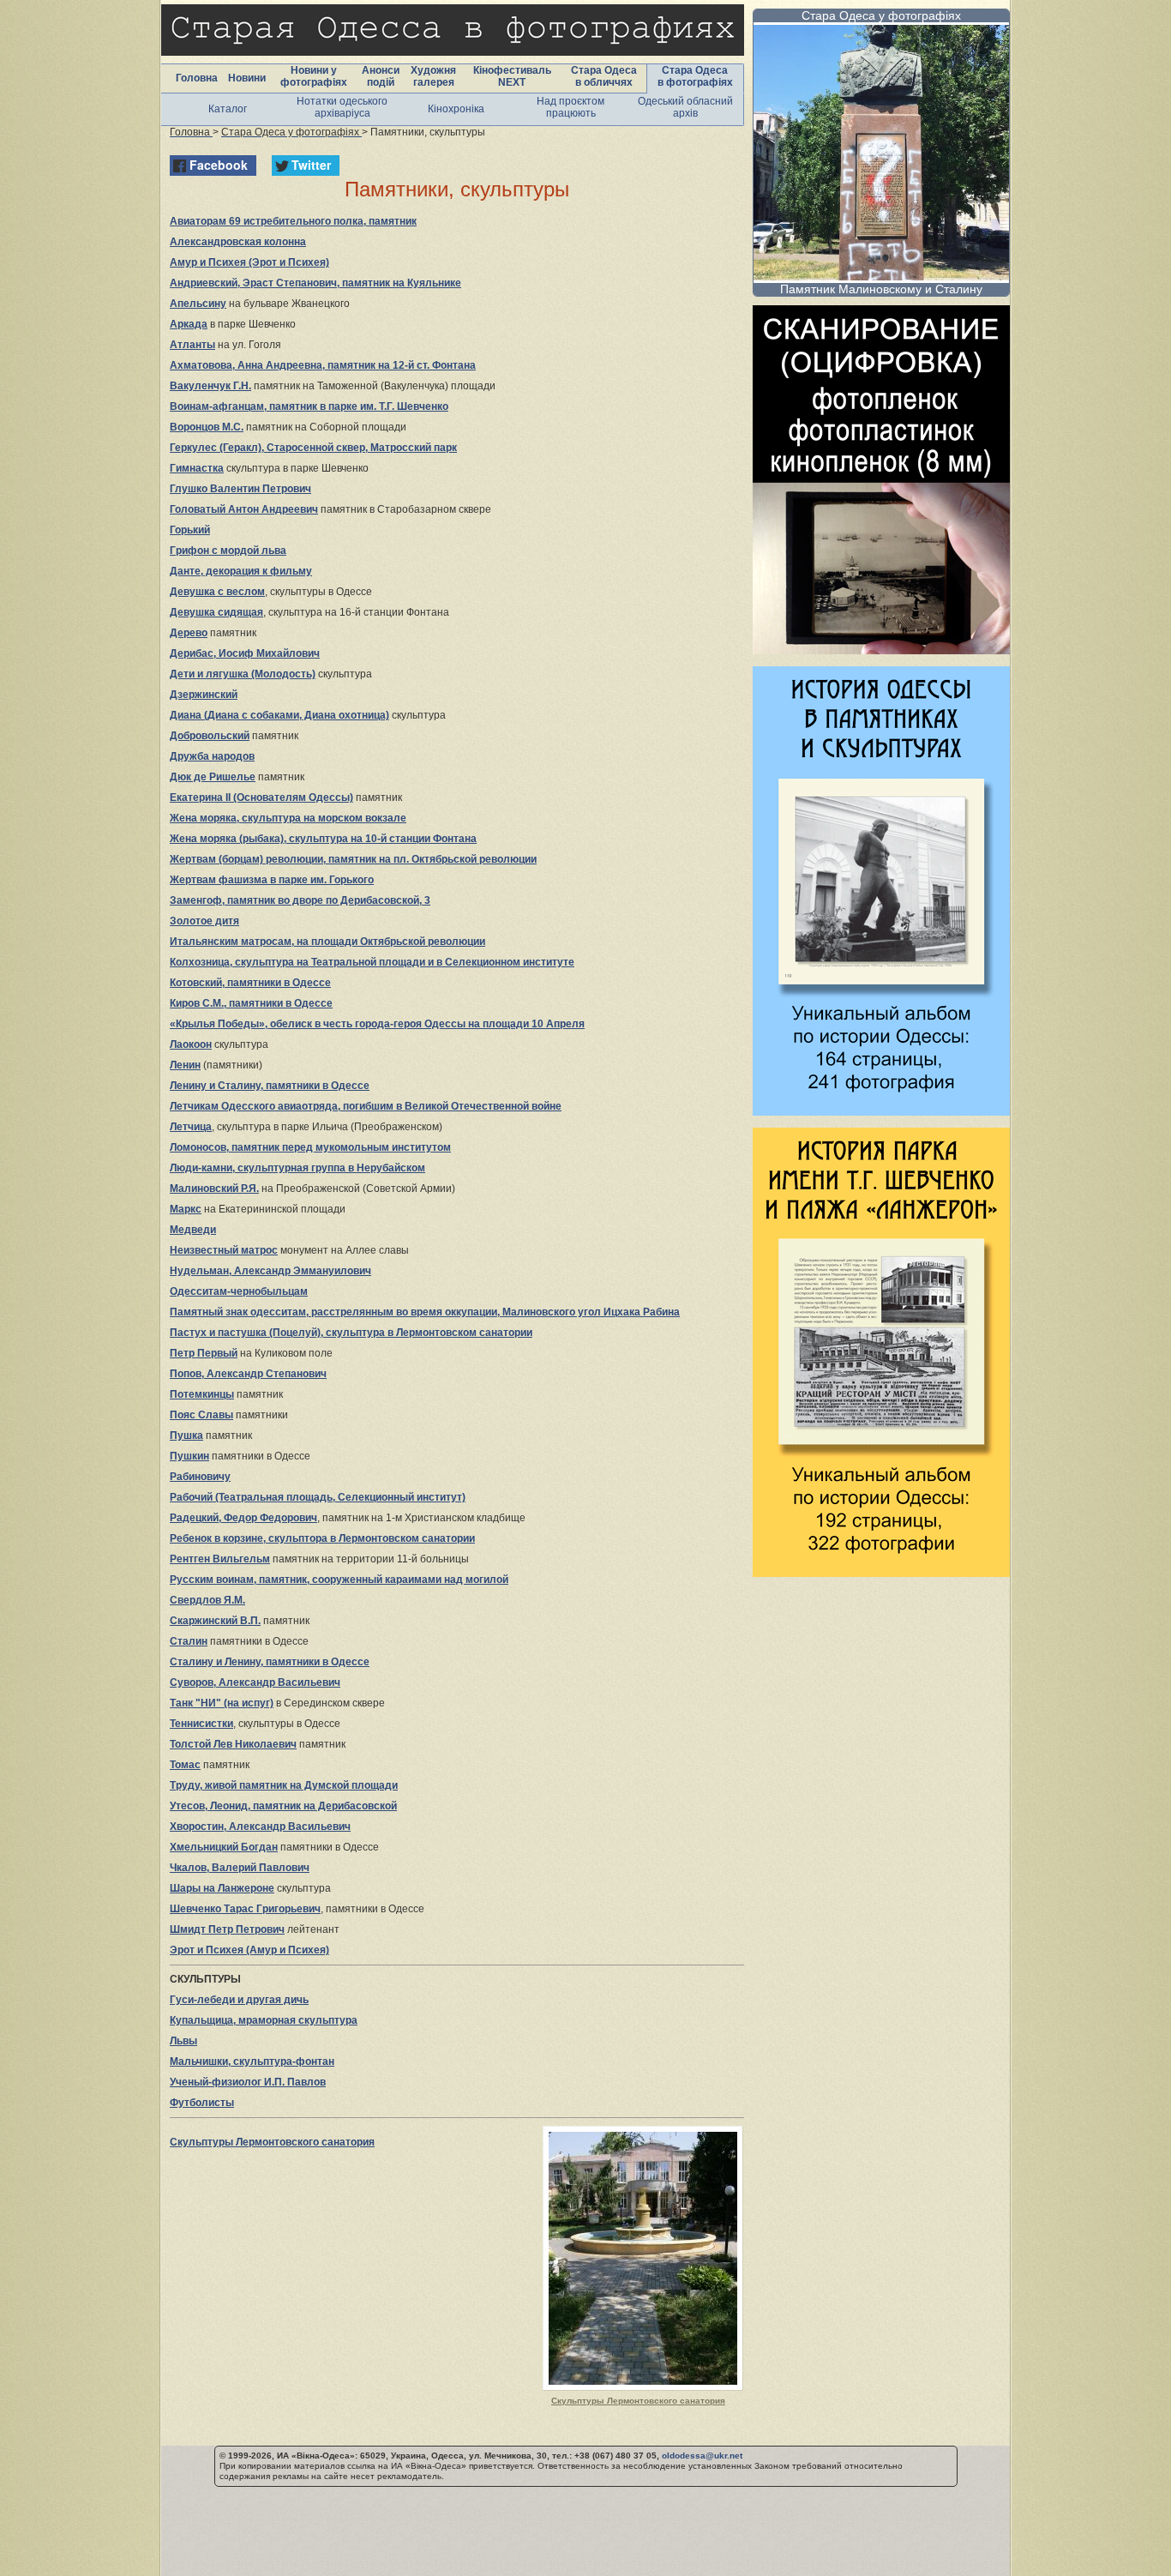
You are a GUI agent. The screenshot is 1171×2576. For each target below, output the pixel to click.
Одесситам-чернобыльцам (239, 1291)
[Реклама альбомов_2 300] (881, 1572)
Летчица (191, 1127)
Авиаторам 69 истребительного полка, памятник (293, 221)
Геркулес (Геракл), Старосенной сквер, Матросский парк (313, 448)
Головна (197, 78)
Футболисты (202, 2103)
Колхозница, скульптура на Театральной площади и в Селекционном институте (372, 962)
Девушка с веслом (217, 592)
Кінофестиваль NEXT (512, 76)
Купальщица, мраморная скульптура (264, 2020)
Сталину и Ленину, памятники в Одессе (270, 1662)
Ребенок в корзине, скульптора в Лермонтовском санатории (322, 1538)
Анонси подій (381, 76)
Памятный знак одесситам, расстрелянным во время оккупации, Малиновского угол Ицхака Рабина (425, 1312)
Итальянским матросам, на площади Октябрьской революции (327, 942)
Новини (247, 78)
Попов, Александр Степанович (248, 1374)
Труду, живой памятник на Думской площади (284, 1785)
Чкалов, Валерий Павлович (240, 1868)
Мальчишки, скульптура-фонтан (252, 2061)
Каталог (228, 109)
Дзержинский (204, 695)
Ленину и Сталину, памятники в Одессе (270, 1086)
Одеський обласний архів (685, 107)
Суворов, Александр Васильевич (255, 1682)
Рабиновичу (200, 1477)
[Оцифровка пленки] (881, 650)
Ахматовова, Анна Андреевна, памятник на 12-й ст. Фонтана (323, 365)
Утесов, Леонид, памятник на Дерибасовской (283, 1806)
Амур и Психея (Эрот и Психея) (249, 262)
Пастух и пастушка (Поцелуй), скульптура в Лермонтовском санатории (351, 1333)
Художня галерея (433, 76)
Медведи (193, 1230)
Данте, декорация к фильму (241, 571)
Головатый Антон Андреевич (244, 509)
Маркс (186, 1209)
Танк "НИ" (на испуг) (222, 1703)
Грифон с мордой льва (228, 551)
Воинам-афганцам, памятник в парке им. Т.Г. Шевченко (309, 406)
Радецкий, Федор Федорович (243, 1518)
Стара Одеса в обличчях (604, 76)
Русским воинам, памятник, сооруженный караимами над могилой (339, 1580)
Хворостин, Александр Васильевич (260, 1827)
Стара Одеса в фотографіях (695, 76)
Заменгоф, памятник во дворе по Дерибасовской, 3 (300, 900)
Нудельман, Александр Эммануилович (270, 1271)
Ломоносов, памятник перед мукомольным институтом (310, 1147)
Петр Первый (204, 1353)
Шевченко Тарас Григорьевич (245, 1909)
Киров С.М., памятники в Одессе (251, 1003)
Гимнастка (197, 468)
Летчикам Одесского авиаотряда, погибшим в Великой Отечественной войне (366, 1106)
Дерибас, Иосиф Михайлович (245, 653)
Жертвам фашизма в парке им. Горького (272, 880)
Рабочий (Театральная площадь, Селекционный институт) (318, 1497)
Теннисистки (201, 1724)
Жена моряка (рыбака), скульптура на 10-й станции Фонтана (323, 839)
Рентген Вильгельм (220, 1559)
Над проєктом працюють (570, 107)
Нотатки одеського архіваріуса (342, 107)
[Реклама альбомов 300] (881, 1111)
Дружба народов (212, 756)
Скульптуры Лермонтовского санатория (638, 2401)
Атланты (192, 345)
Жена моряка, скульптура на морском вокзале (288, 818)
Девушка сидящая (216, 612)
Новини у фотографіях (314, 76)
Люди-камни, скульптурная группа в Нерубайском (297, 1168)
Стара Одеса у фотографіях (881, 15)
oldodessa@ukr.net (702, 2456)
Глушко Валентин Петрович (240, 489)
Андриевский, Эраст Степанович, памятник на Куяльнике (315, 283)
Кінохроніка (456, 109)
